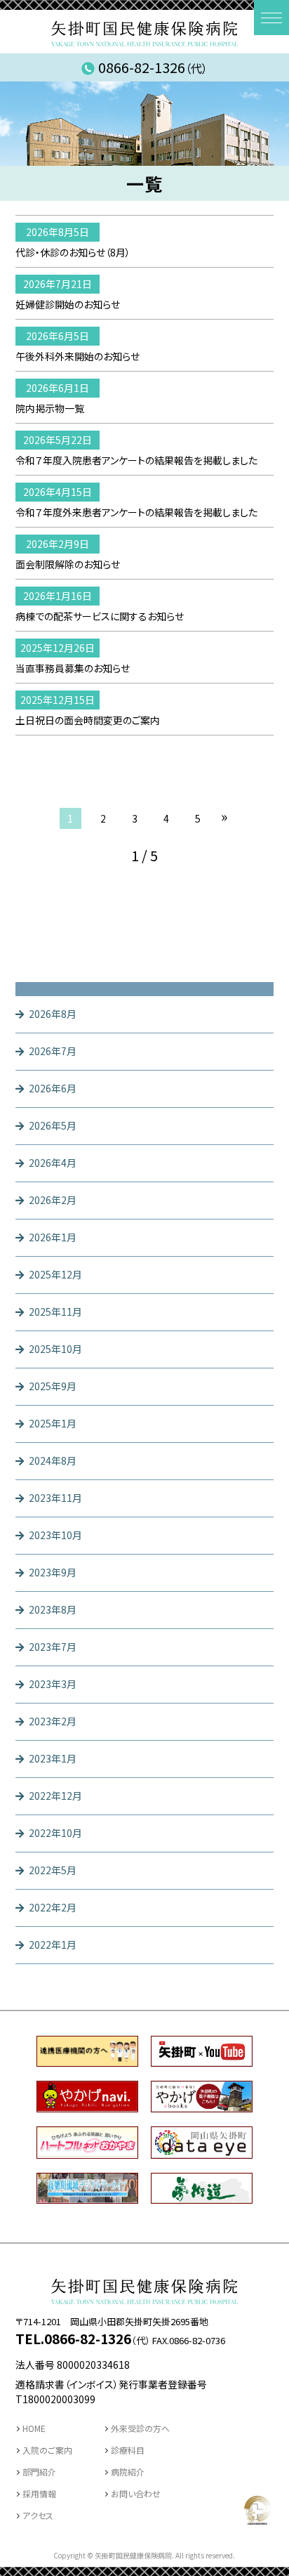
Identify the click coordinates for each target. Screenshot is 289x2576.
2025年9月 (53, 1386)
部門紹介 (39, 2472)
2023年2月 (53, 1721)
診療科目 (128, 2450)
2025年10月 (55, 1349)
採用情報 (39, 2493)
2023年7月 (53, 1647)
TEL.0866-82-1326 (73, 2338)
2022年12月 (55, 1796)
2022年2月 (53, 1907)
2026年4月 (53, 1163)
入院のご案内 (47, 2450)
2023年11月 (55, 1498)
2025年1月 (53, 1423)
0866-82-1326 (153, 67)
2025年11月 (55, 1312)
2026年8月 (53, 1014)
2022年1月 (53, 1944)
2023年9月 (53, 1572)
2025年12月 (55, 1274)
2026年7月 (53, 1051)
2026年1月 (53, 1237)
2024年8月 (53, 1460)
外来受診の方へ (140, 2428)
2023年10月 (55, 1535)
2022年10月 (55, 1833)
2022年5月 (53, 1870)
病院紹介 (128, 2472)
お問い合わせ (136, 2493)
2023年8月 (53, 1609)
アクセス (38, 2515)
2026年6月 (53, 1088)
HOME (34, 2428)
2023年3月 (53, 1684)
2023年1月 (53, 1758)
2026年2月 (53, 1200)
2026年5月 (53, 1125)
